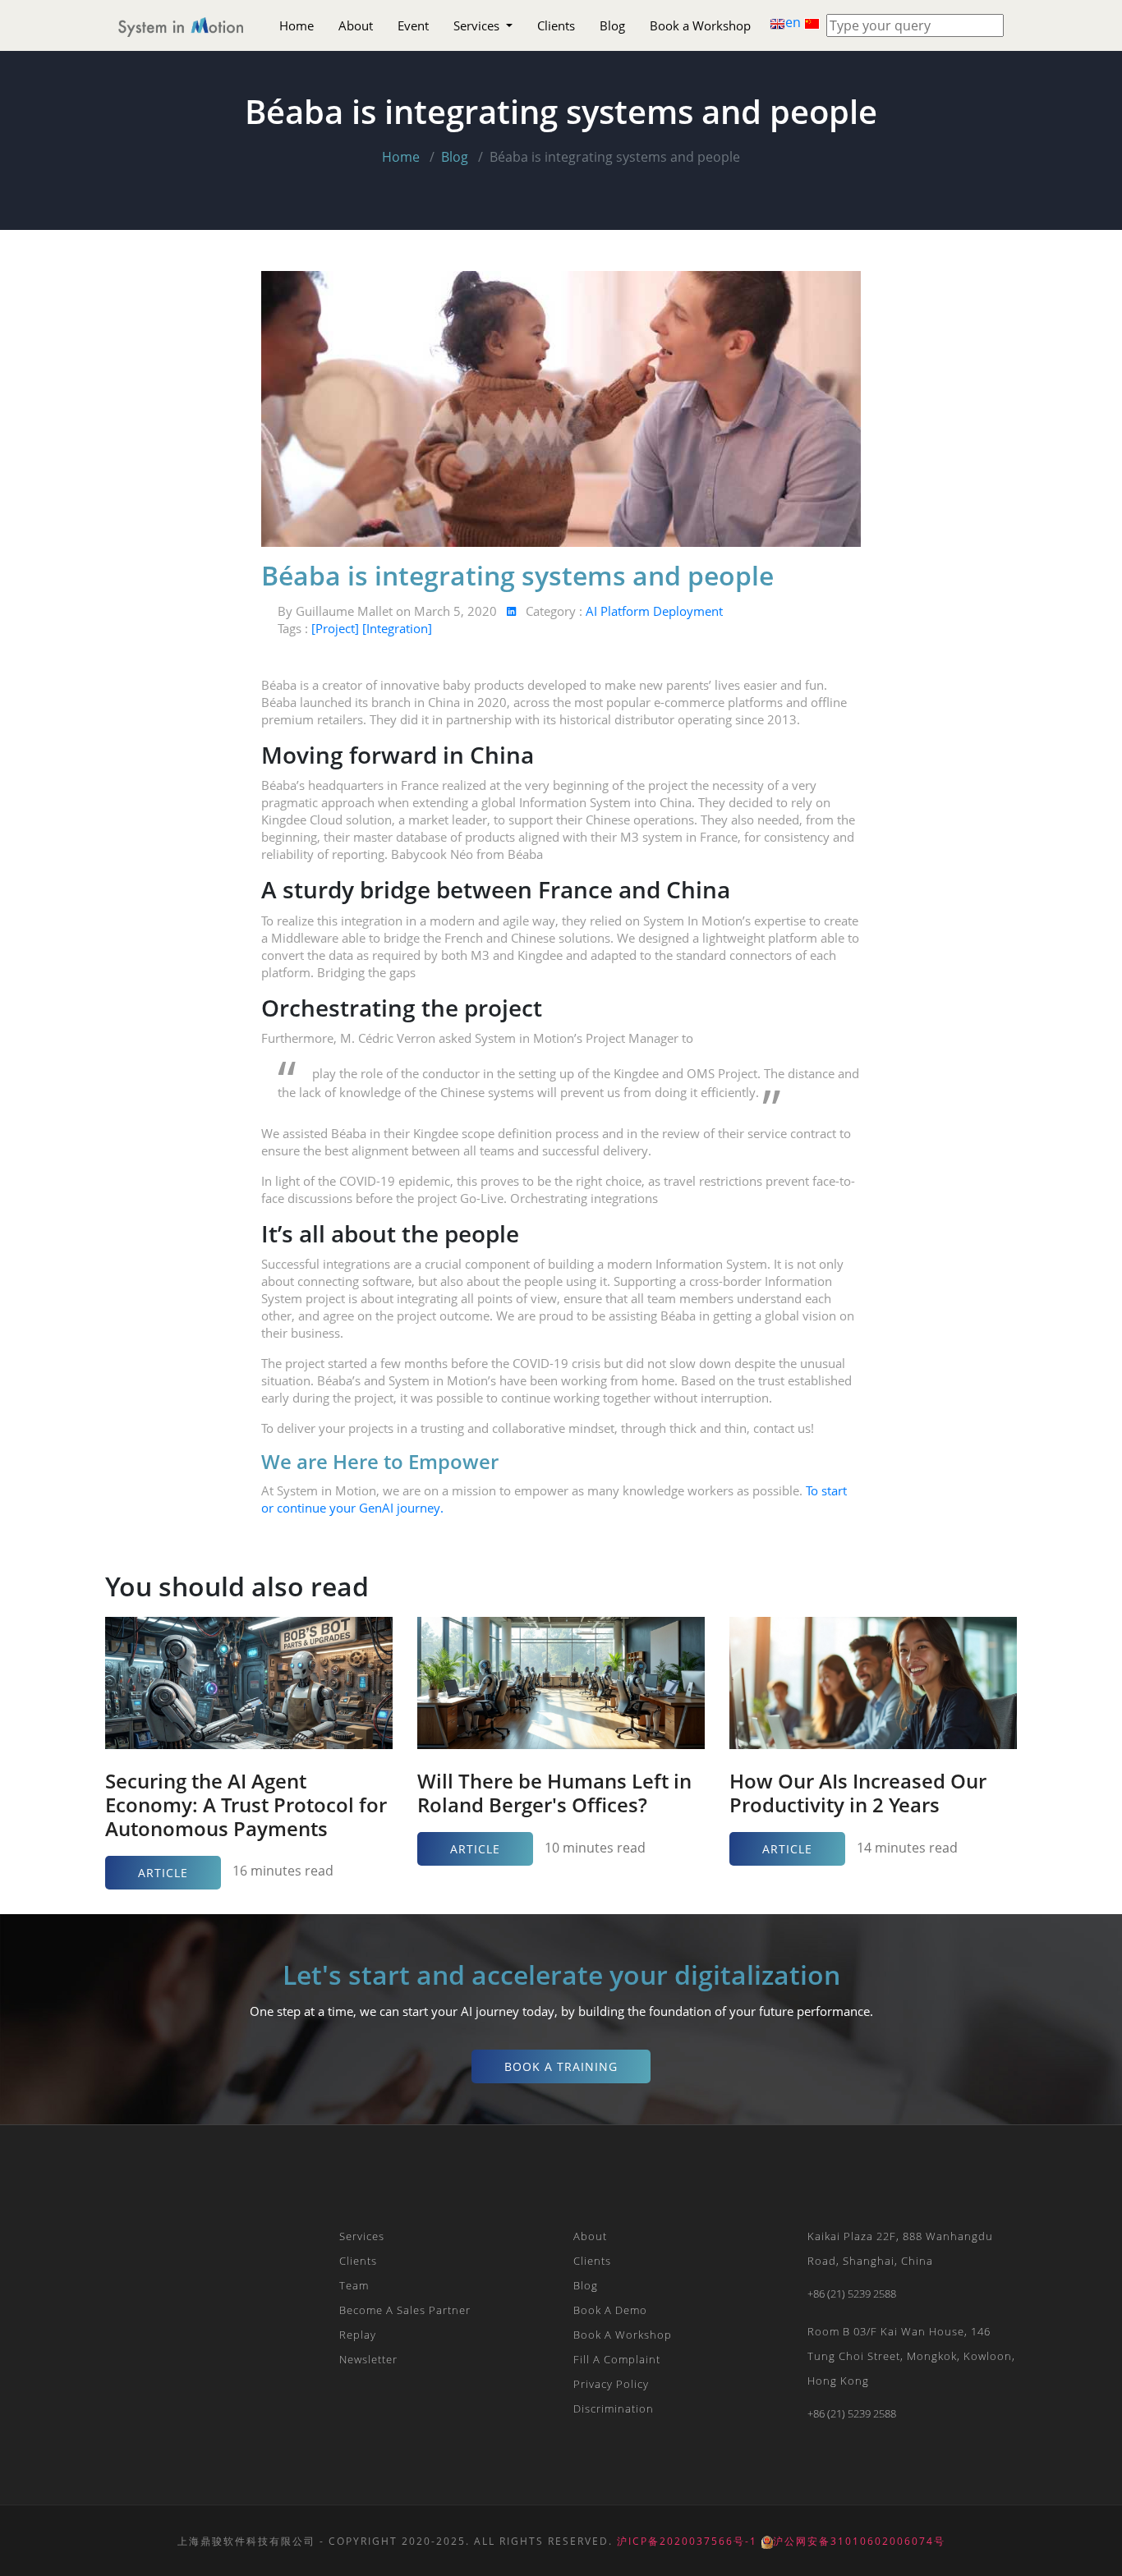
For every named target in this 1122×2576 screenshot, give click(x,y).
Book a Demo (610, 2310)
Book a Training (561, 2066)
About (356, 25)
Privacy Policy (611, 2384)
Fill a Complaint (617, 2359)
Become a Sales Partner (405, 2310)
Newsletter (368, 2359)
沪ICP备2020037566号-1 (687, 2541)
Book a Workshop (700, 25)
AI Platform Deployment (654, 611)
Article (163, 1873)
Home (297, 25)
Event (413, 25)
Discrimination (614, 2408)
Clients (556, 25)
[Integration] (397, 628)
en (795, 22)
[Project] (337, 628)
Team (354, 2285)
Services (478, 25)
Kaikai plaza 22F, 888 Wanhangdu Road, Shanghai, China (900, 2248)
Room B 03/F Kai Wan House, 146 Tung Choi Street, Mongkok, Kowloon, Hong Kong (911, 2356)
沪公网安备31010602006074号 (859, 2541)
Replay (358, 2335)
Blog (612, 25)
